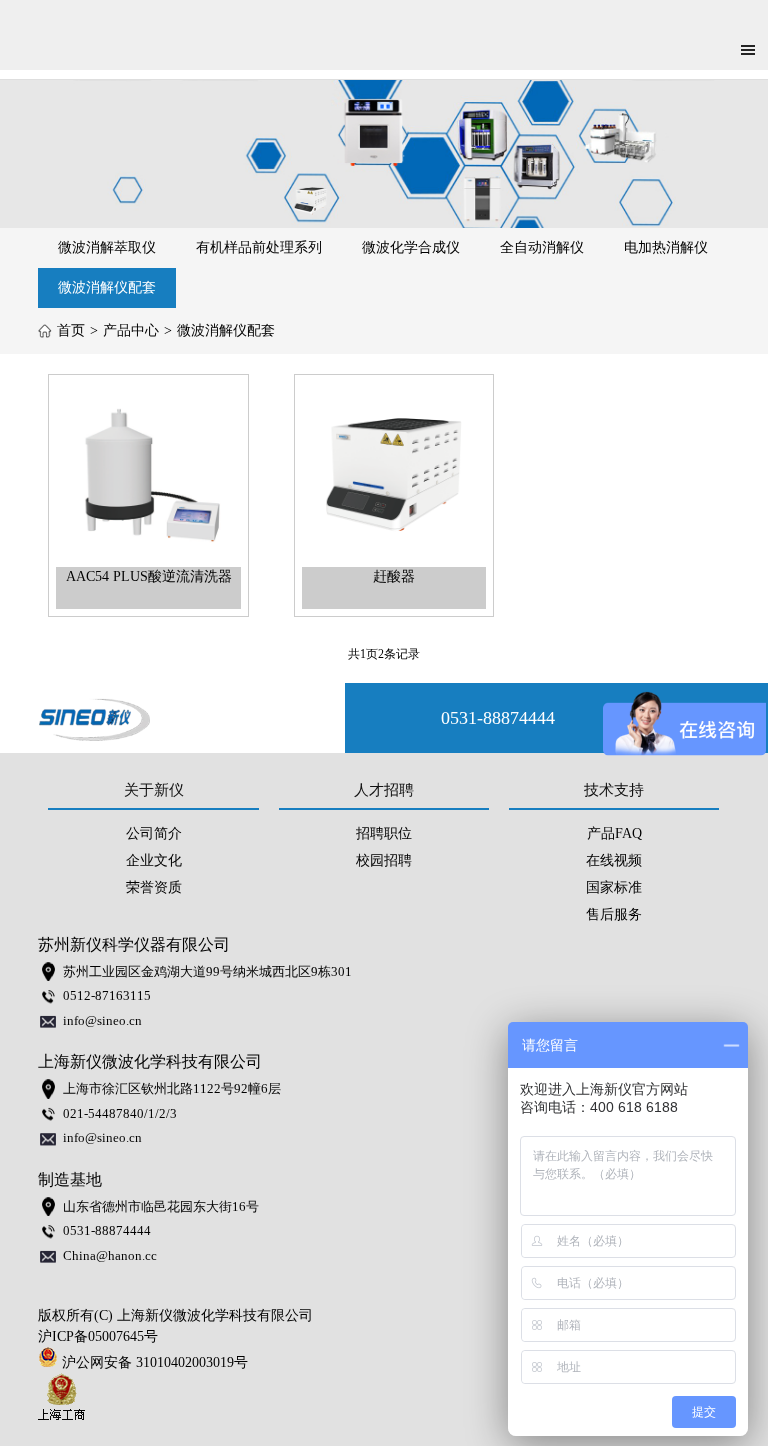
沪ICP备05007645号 (98, 1336)
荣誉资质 (154, 887)
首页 (71, 330)
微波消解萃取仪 (107, 247)
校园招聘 (384, 860)
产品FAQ (614, 833)
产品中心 (131, 330)
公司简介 (154, 833)
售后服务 (614, 914)
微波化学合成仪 (411, 247)
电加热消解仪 (666, 247)
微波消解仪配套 (107, 287)
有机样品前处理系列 (259, 247)
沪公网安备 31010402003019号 (159, 1362)
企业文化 (154, 860)
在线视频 (614, 860)
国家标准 (614, 887)
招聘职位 (384, 833)
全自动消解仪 (542, 247)
